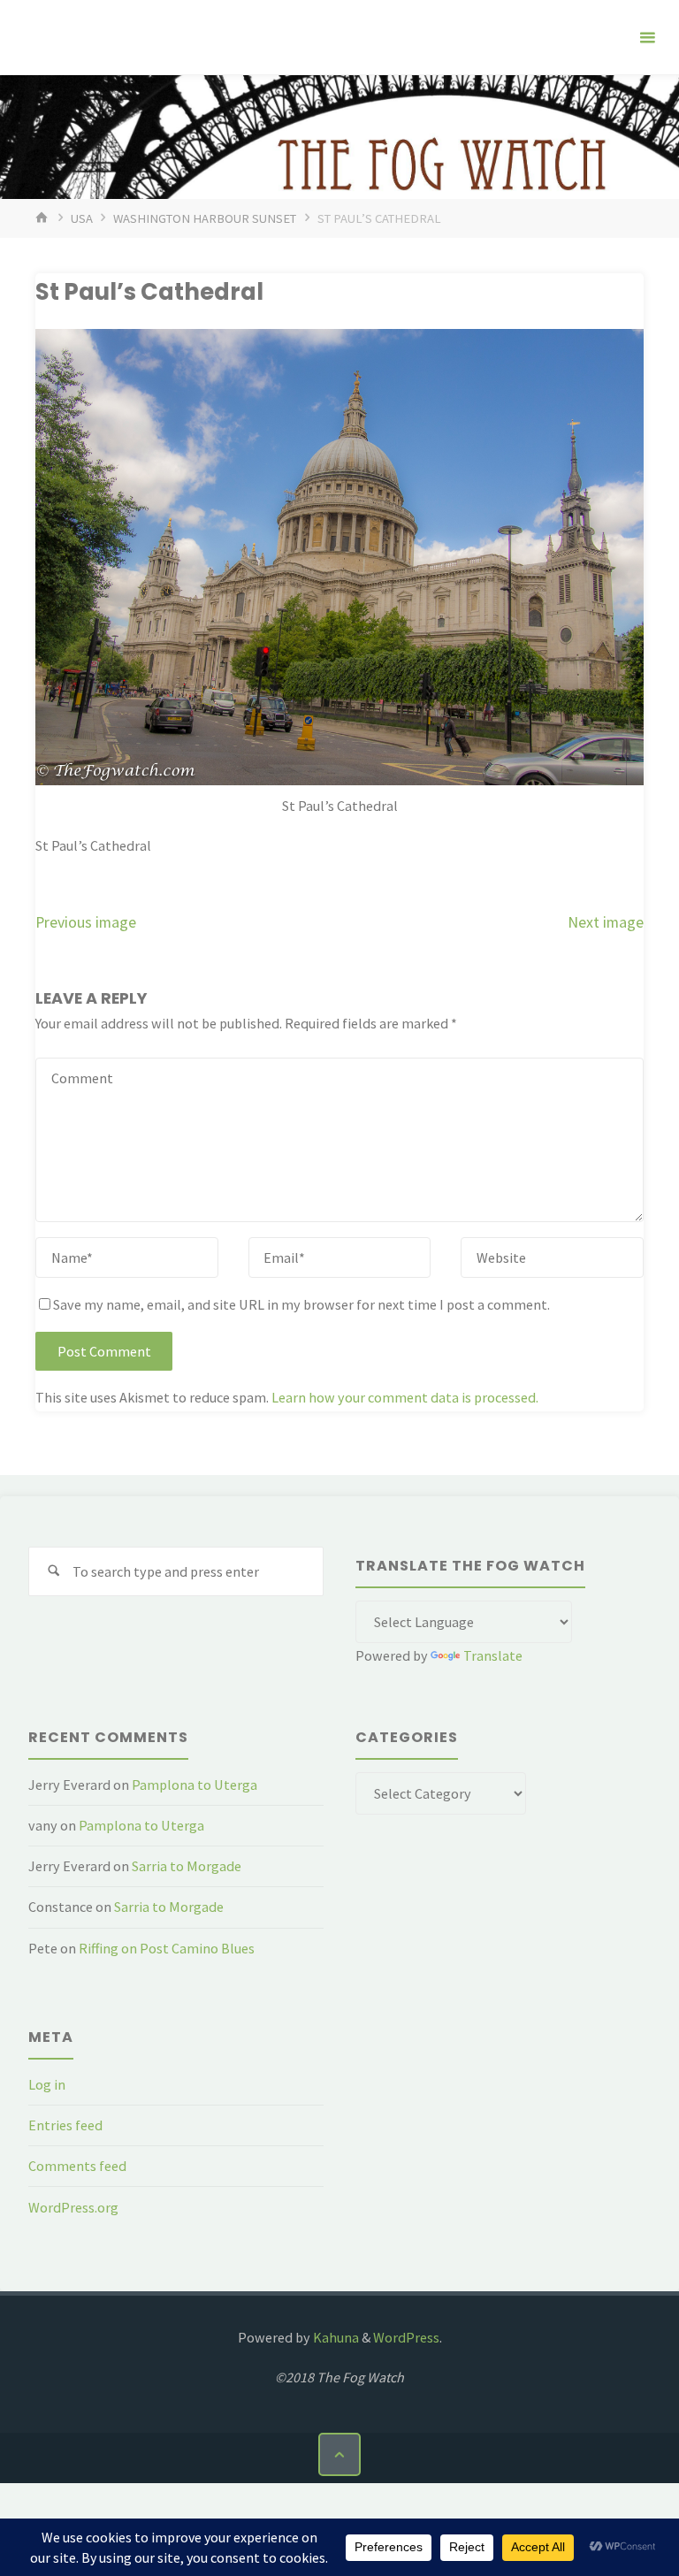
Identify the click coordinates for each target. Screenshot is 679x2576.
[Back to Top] (339, 2454)
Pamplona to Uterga (195, 1785)
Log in (47, 2084)
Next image (606, 922)
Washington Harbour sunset (205, 218)
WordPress (406, 2337)
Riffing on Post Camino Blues (167, 1948)
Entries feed (65, 2125)
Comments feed (77, 2166)
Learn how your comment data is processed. (405, 1397)
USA (82, 218)
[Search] (53, 1572)
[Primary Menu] (647, 38)
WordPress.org (73, 2207)
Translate (493, 1655)
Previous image (86, 922)
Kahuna (335, 2337)
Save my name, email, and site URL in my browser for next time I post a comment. (301, 1304)
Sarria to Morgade (187, 1866)
